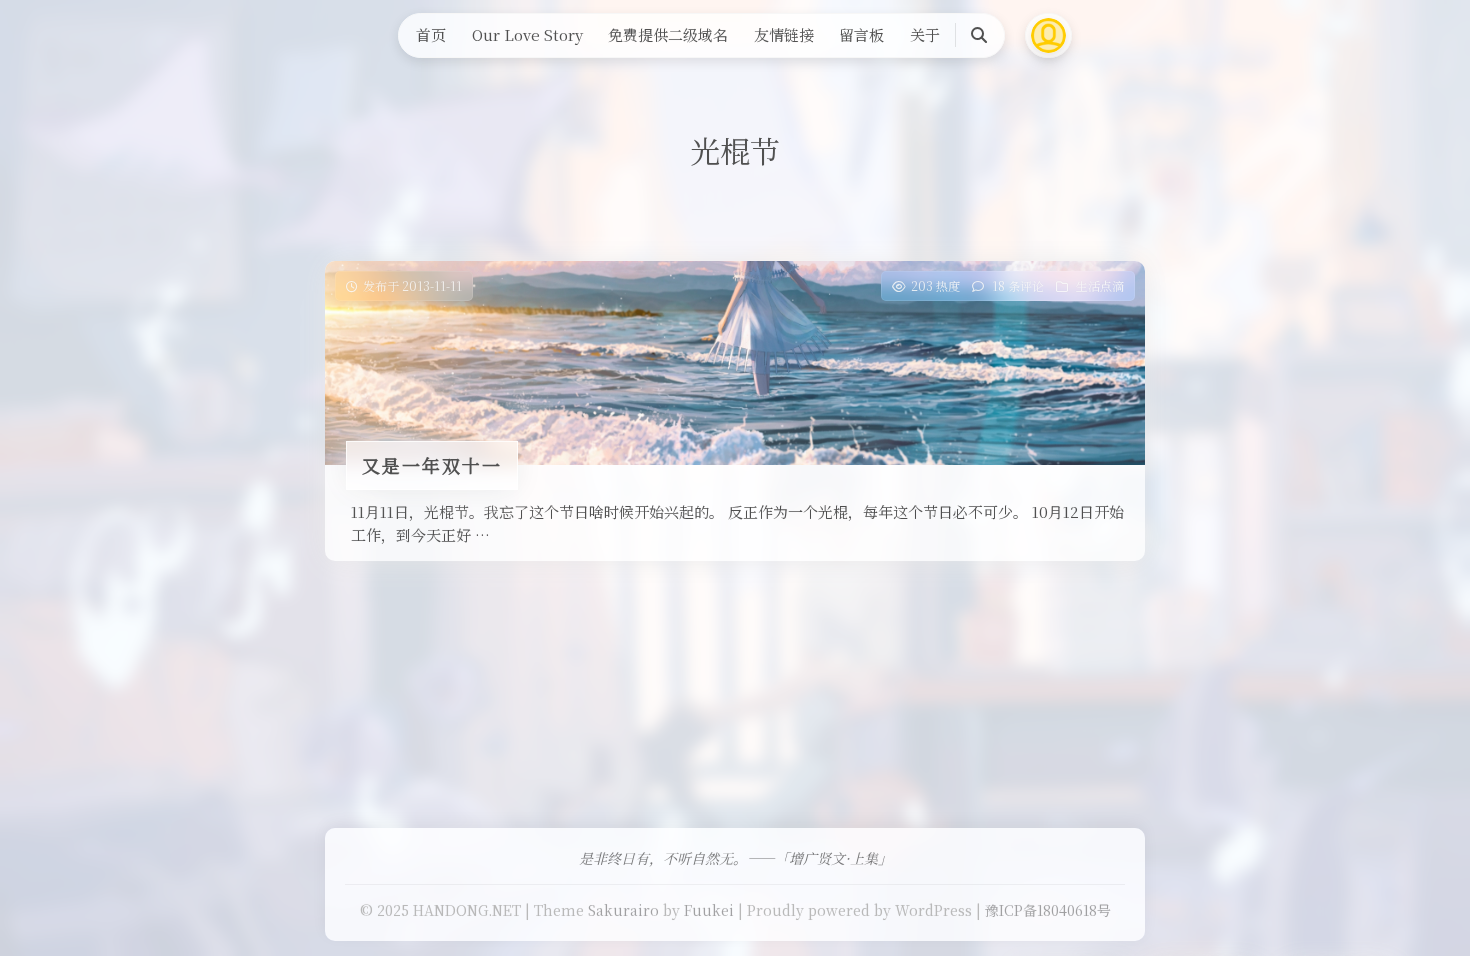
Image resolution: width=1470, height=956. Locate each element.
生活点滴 (1100, 285)
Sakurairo (623, 910)
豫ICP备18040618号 (1048, 910)
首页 (431, 34)
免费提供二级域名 (668, 34)
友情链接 (784, 34)
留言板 (861, 34)
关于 (925, 34)
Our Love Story (527, 34)
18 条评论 (1018, 285)
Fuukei (709, 910)
